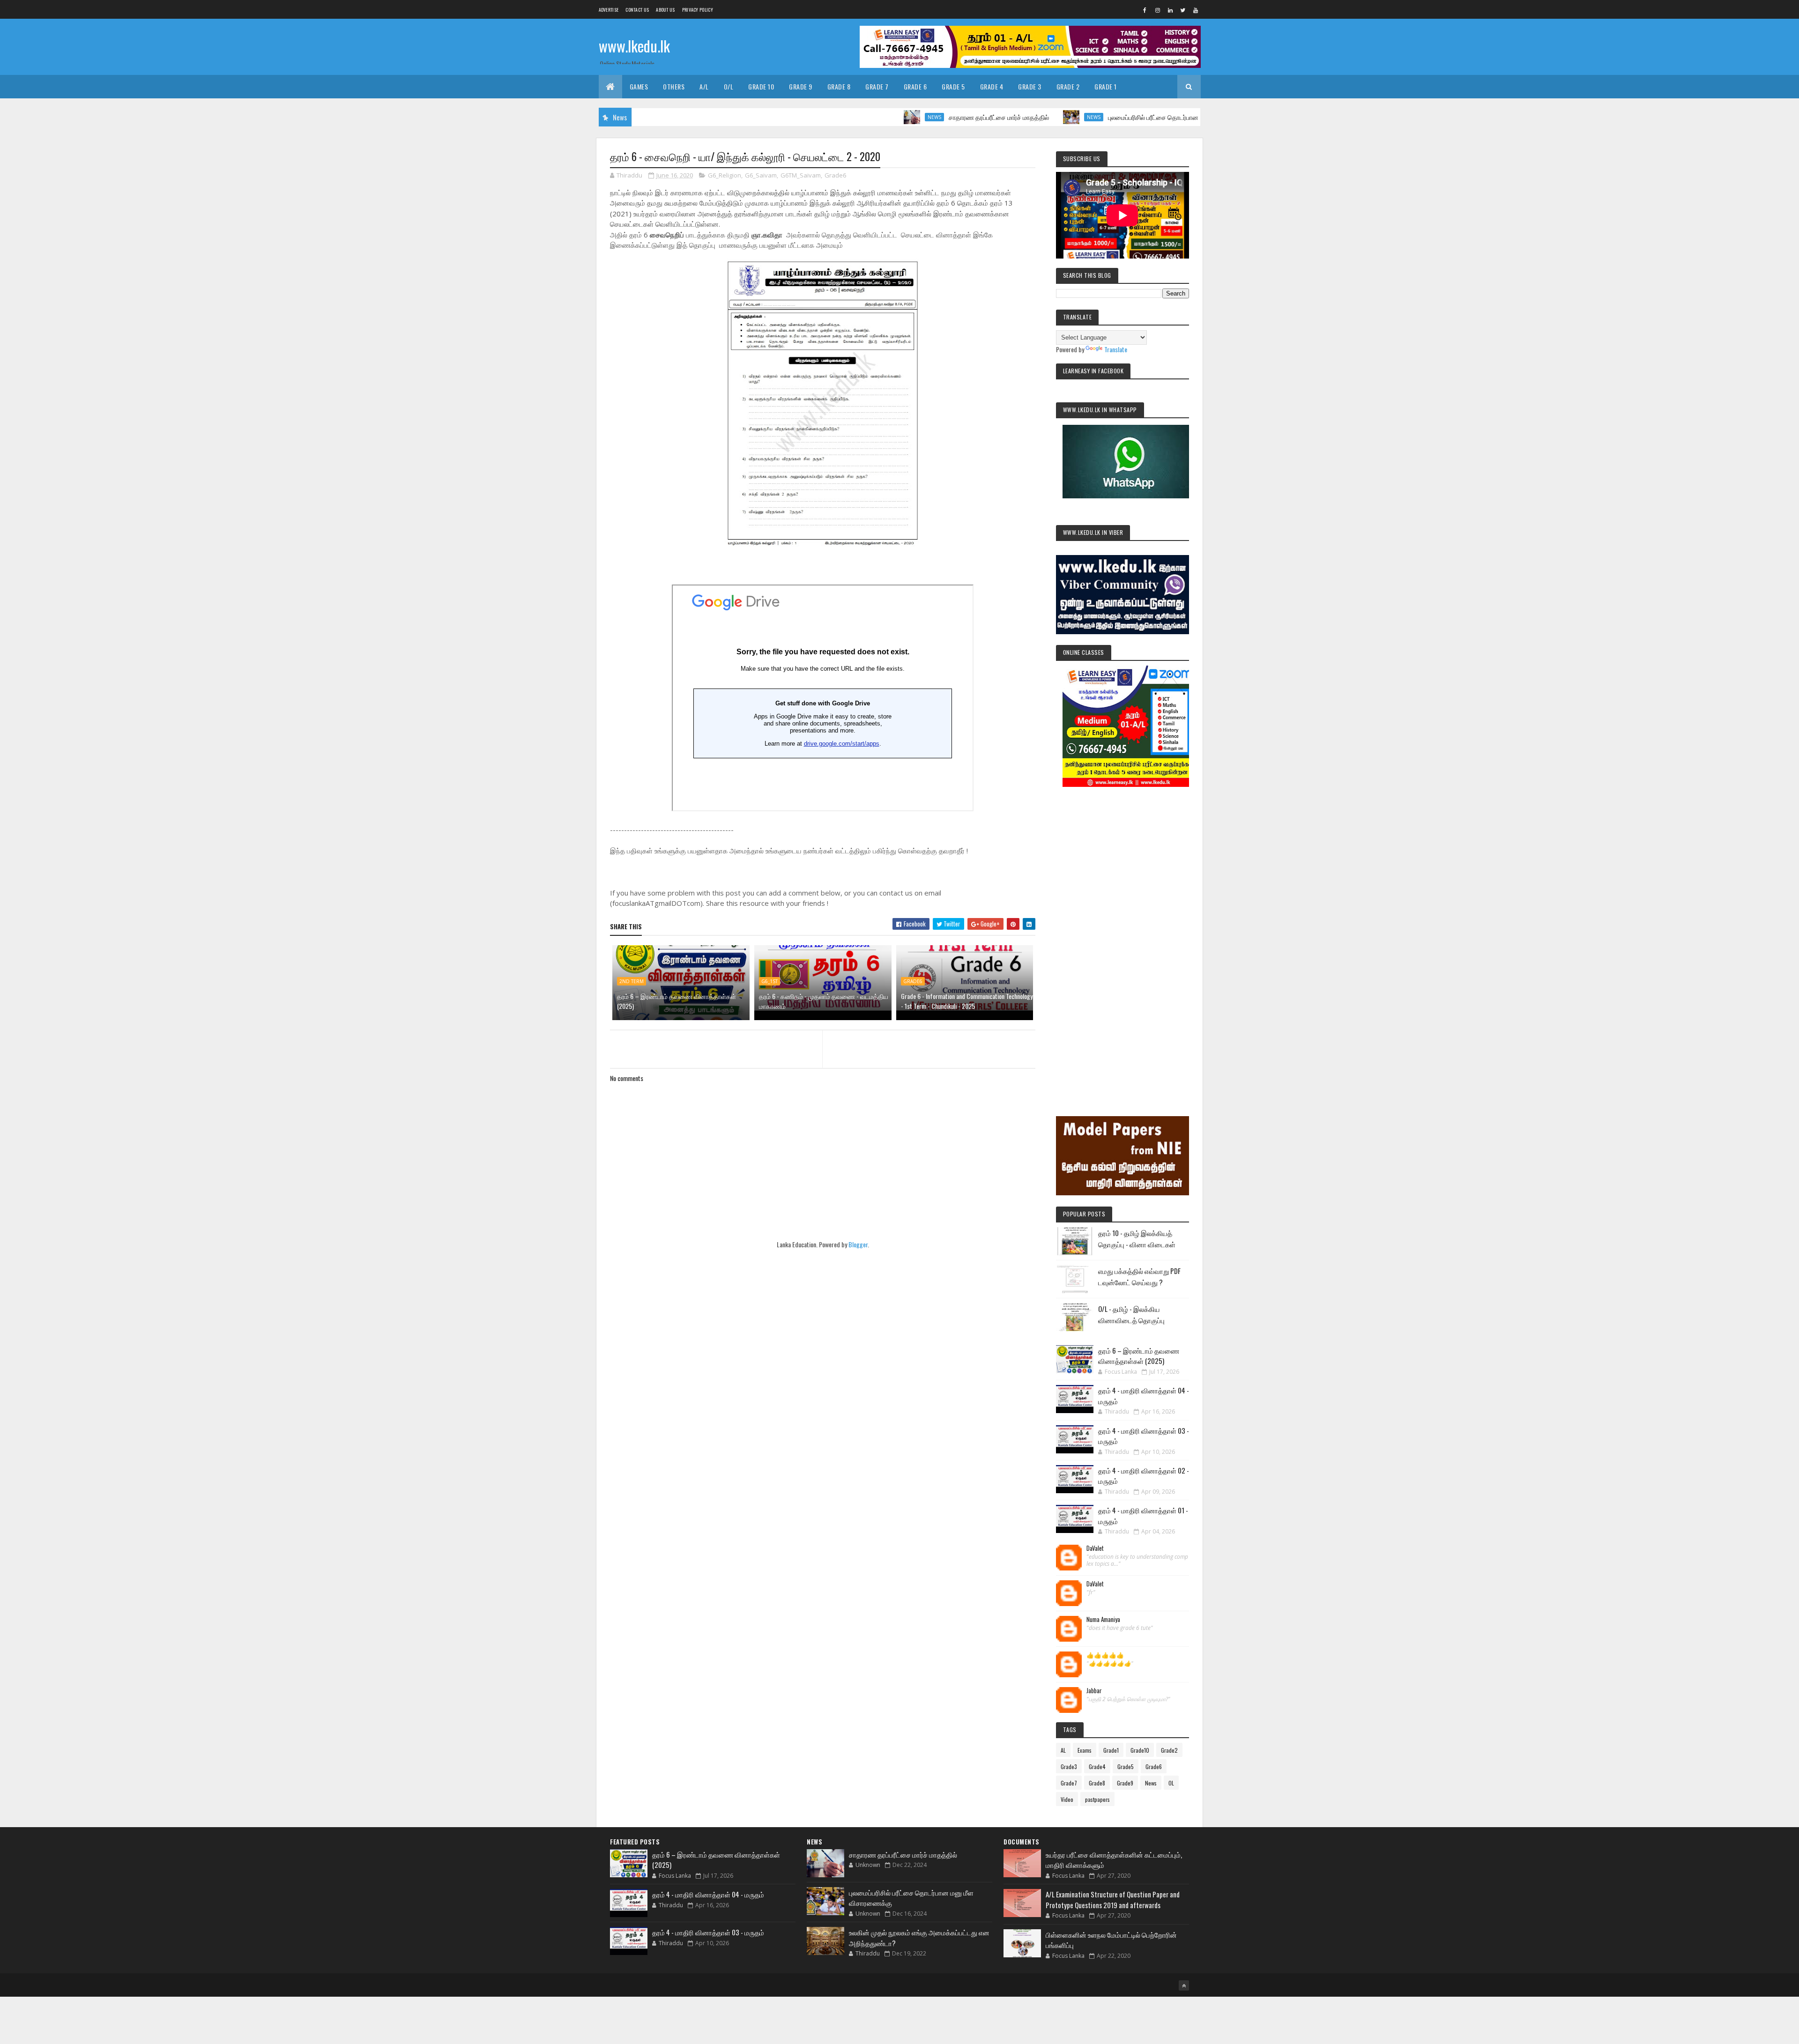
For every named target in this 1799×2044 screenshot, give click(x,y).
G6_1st (769, 981)
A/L (704, 86)
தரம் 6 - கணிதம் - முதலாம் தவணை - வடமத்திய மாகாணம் (824, 1001)
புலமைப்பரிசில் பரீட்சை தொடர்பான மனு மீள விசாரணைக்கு (1097, 117)
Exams (1085, 1750)
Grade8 (1097, 1783)
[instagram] (1158, 10)
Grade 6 (915, 86)
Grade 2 (1068, 86)
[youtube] (1196, 10)
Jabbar (1094, 1691)
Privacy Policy (698, 10)
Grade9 (1125, 1783)
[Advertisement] (1123, 939)
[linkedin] (1170, 10)
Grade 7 (877, 86)
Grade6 (835, 175)
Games (639, 86)
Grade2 (1169, 1750)
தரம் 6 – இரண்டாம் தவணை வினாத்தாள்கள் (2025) (676, 1001)
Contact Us (637, 10)
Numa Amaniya (1103, 1620)
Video (1067, 1799)
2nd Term (632, 981)
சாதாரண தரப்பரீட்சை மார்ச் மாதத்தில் (911, 117)
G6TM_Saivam (801, 175)
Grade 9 (801, 86)
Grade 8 (839, 86)
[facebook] (1145, 10)
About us (665, 10)
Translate (1116, 349)
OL (1171, 1783)
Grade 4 (992, 86)
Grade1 (1111, 1750)
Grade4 (1097, 1766)
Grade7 (1069, 1783)
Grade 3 (1030, 86)
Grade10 (1140, 1750)
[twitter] (1183, 10)
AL (1063, 1750)
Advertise (609, 10)
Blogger (858, 1244)
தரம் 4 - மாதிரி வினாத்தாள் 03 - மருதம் (708, 1932)
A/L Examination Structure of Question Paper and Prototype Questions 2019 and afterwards (1113, 1900)
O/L (729, 86)
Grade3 (1069, 1766)
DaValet (1095, 1548)
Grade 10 (761, 86)
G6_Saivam (761, 175)
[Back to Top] (1184, 1985)
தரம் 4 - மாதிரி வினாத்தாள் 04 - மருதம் (708, 1894)
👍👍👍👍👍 (1105, 1655)
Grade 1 (1106, 86)
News (846, 117)
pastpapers (1097, 1799)
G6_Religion (725, 175)
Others (674, 86)
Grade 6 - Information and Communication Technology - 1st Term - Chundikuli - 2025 (967, 1001)
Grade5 (1126, 1766)
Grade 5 (953, 86)
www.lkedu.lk (634, 46)
